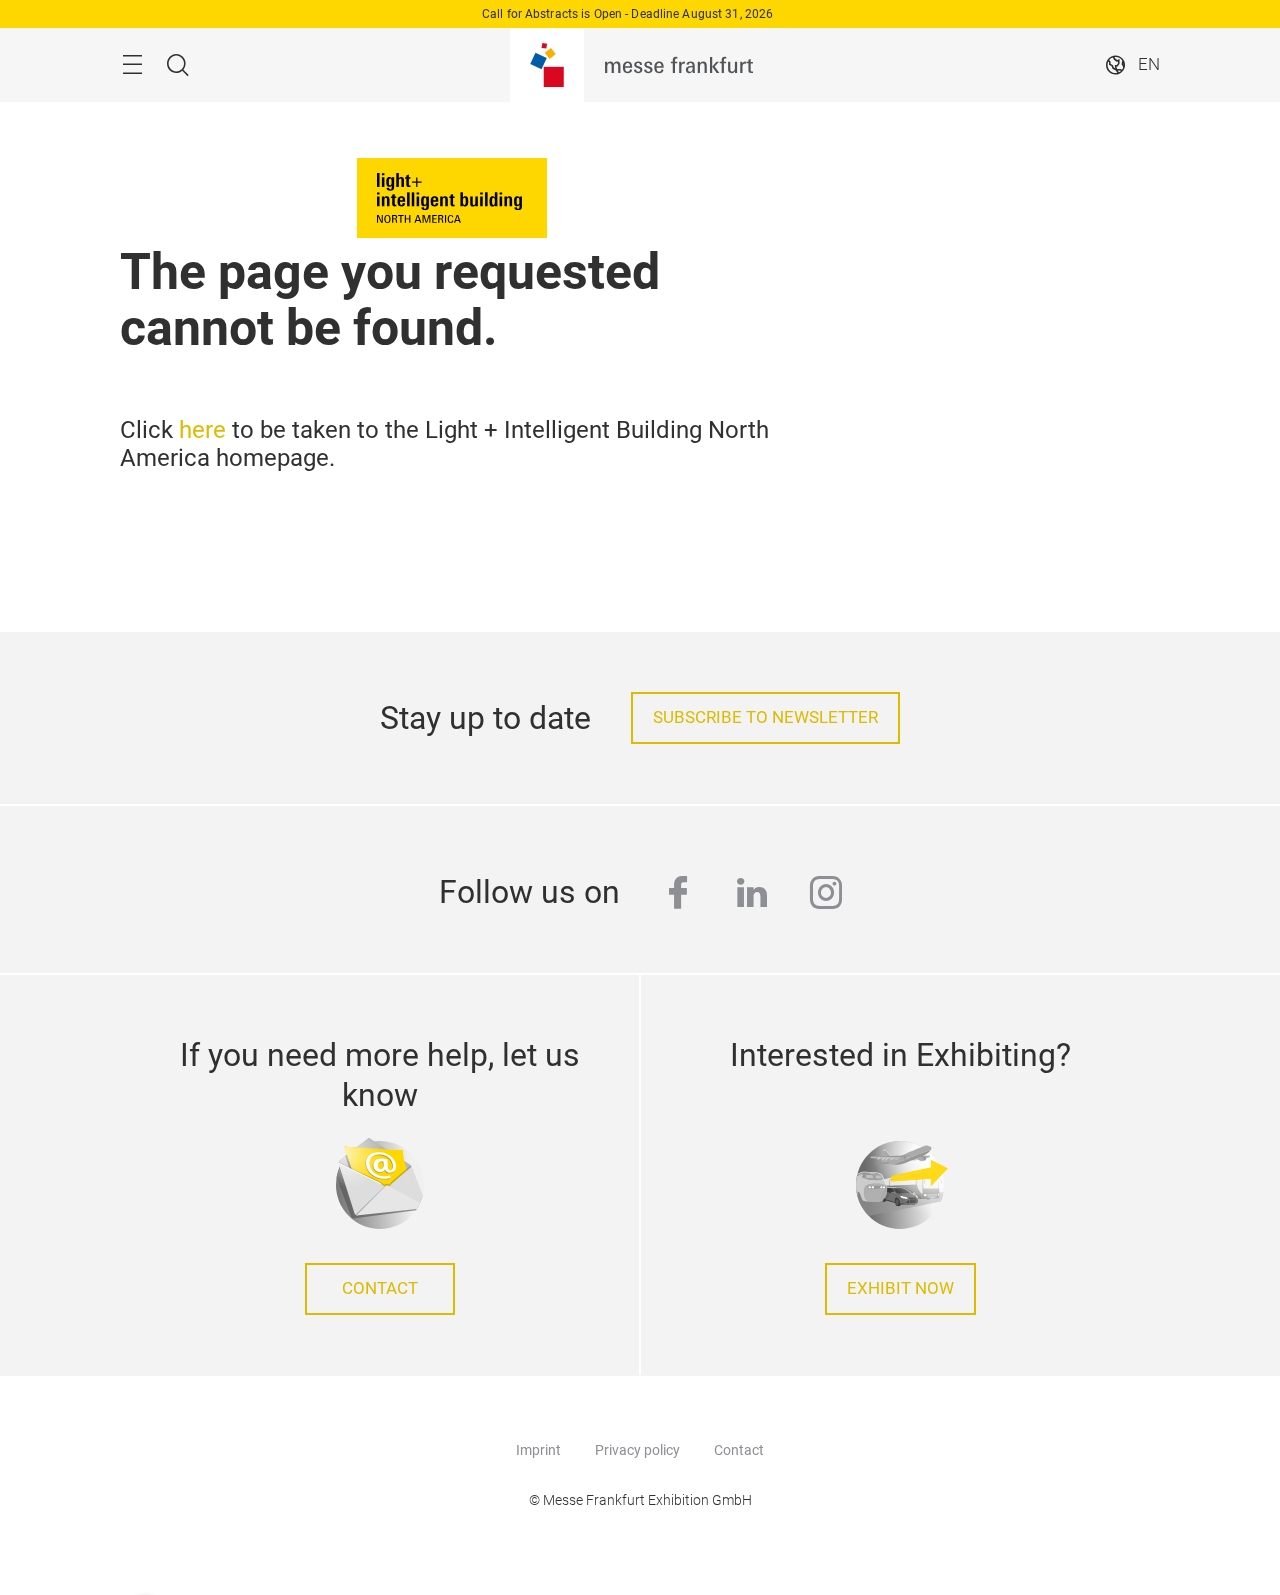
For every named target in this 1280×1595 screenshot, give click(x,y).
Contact (380, 1288)
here (202, 430)
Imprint (538, 1450)
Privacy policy (637, 1450)
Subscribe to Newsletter (765, 717)
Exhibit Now (900, 1288)
